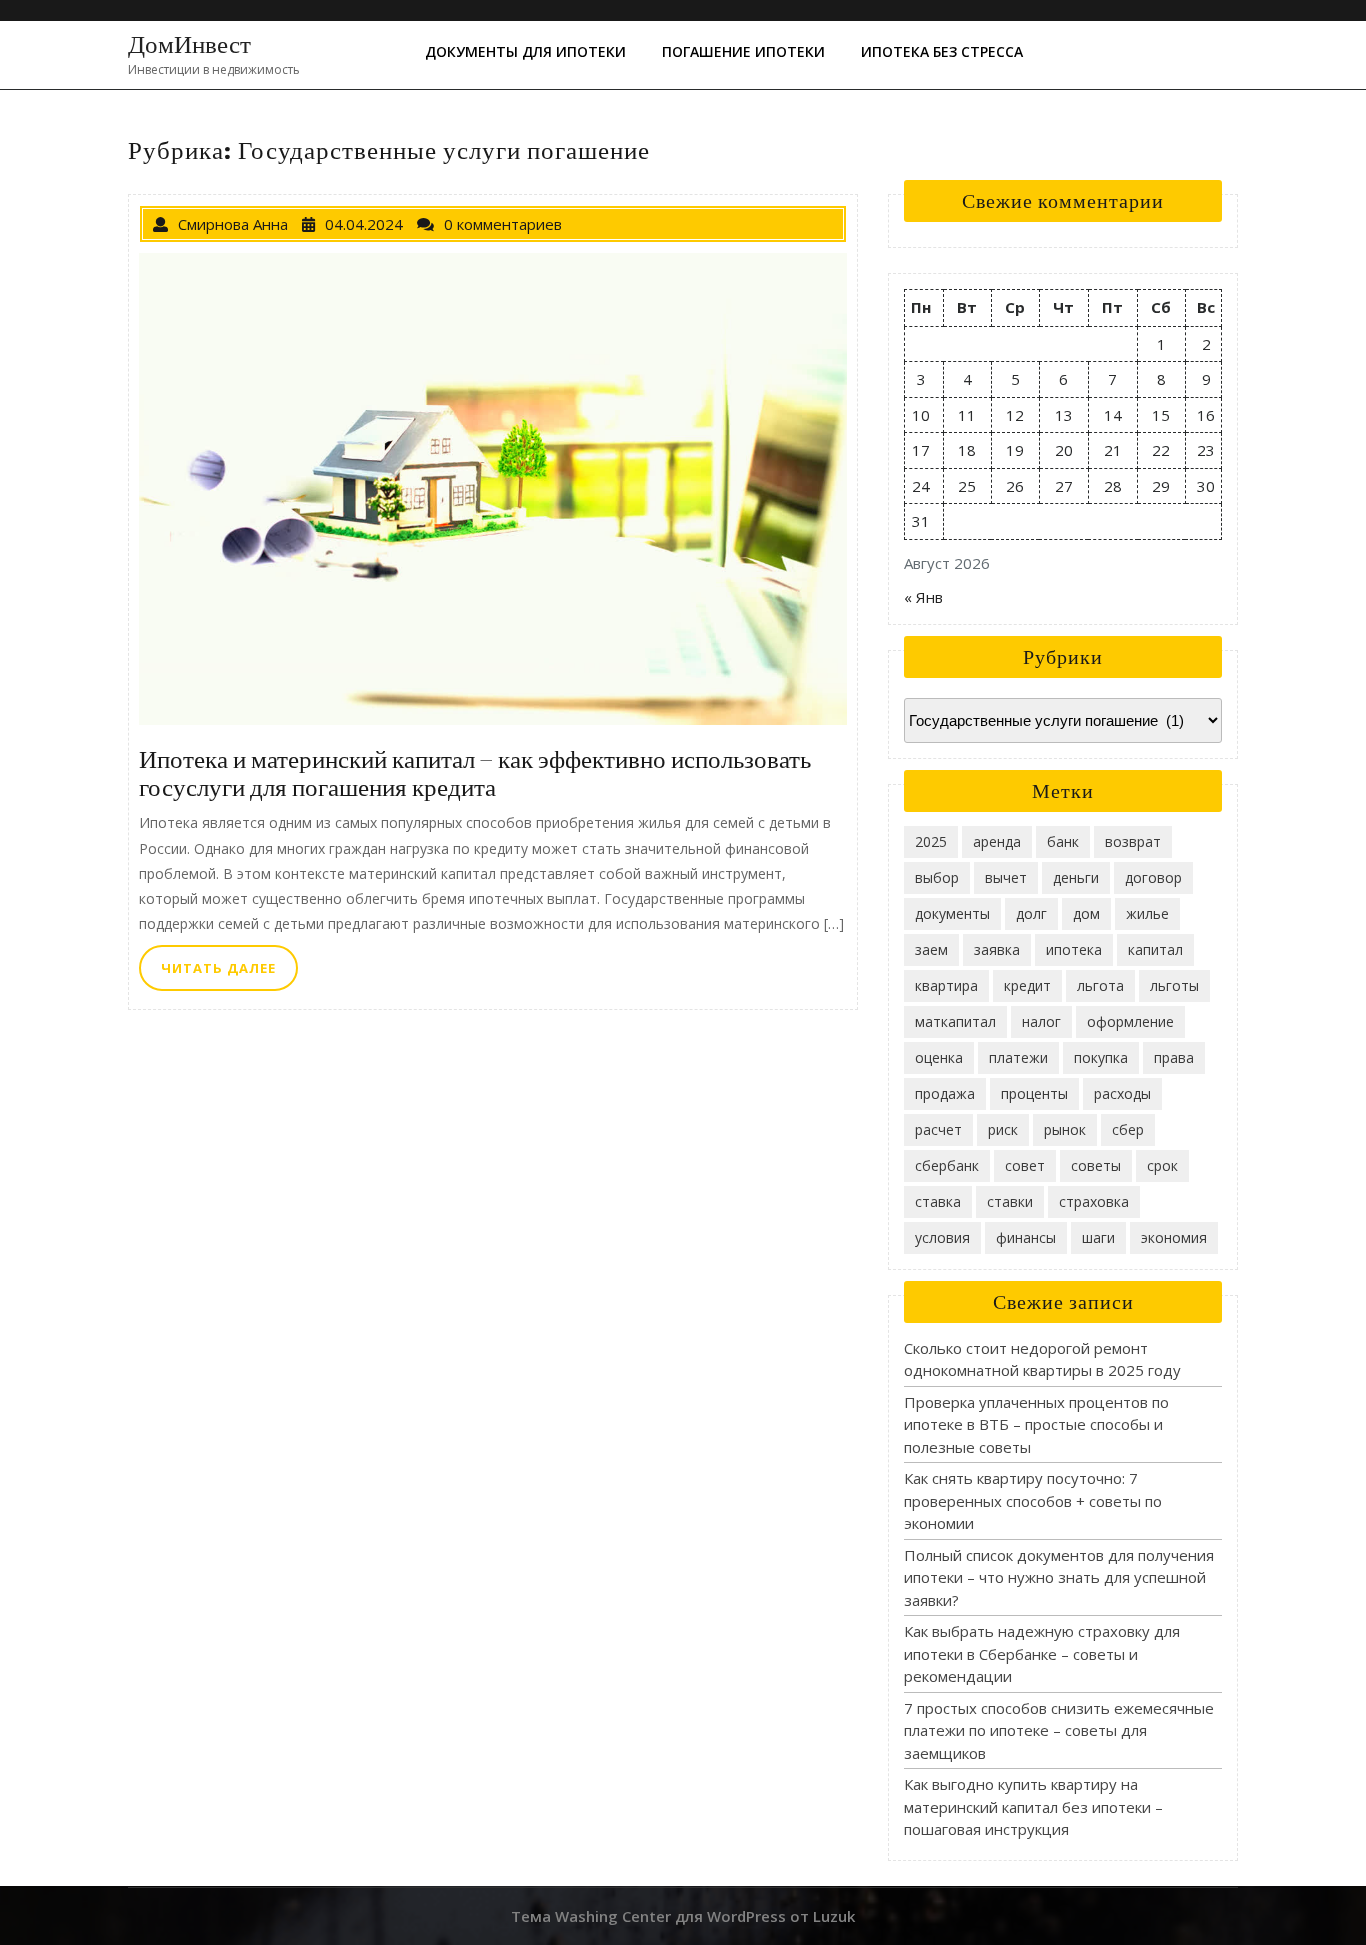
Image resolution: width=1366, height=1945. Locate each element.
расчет (938, 1129)
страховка (1094, 1201)
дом (1086, 913)
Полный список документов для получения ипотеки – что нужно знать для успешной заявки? (1059, 1577)
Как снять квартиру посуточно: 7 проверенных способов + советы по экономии (1033, 1500)
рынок (1065, 1129)
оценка (939, 1057)
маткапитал (955, 1021)
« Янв (923, 597)
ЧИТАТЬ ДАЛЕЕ (229, 973)
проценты (1034, 1093)
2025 (931, 841)
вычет (1006, 877)
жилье (1147, 913)
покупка (1101, 1057)
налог (1041, 1021)
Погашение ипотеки (743, 51)
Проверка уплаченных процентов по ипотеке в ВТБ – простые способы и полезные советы (1036, 1424)
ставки (1010, 1201)
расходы (1122, 1093)
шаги (1098, 1237)
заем (931, 949)
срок (1162, 1165)
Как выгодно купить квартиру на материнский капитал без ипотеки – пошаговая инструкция (1033, 1806)
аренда (997, 841)
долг (1031, 913)
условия (942, 1237)
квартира (946, 985)
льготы (1174, 985)
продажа (945, 1093)
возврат (1133, 841)
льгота (1100, 985)
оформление (1130, 1021)
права (1174, 1057)
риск (1003, 1129)
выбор (937, 877)
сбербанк (947, 1165)
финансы (1026, 1237)
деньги (1076, 877)
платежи (1018, 1057)
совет (1025, 1165)
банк (1063, 841)
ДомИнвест (189, 43)
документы (952, 913)
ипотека (1074, 949)
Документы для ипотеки (525, 51)
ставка (938, 1201)
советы (1096, 1165)
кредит (1027, 985)
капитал (1155, 949)
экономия (1174, 1237)
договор (1153, 877)
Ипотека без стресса (942, 51)
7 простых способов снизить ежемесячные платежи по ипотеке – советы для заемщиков (1059, 1730)
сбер (1128, 1129)
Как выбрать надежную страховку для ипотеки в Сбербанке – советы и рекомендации (1042, 1653)
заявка (997, 949)
